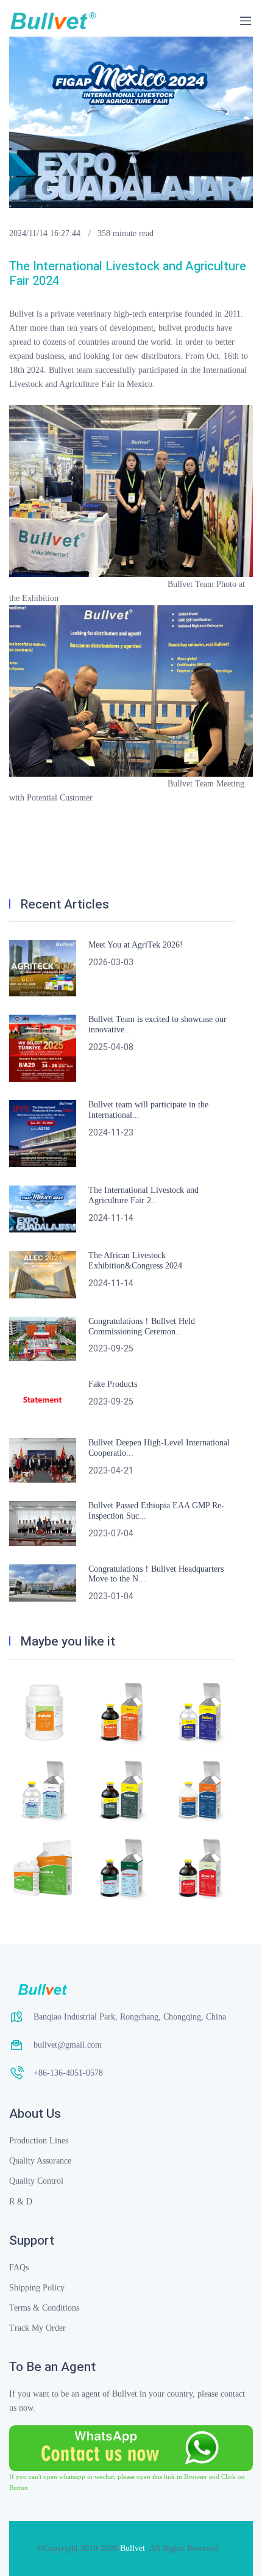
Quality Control (36, 2181)
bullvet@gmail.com (68, 2045)
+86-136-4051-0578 (68, 2073)
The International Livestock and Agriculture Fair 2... (143, 1195)
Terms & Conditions (44, 2308)
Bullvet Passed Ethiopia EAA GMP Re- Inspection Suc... (156, 1511)
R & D (21, 2202)
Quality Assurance (40, 2161)
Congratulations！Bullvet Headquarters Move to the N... (156, 1574)
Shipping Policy (37, 2288)
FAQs (19, 2268)
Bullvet (133, 2548)
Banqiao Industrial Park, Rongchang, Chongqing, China (130, 2017)
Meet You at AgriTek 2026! (136, 945)
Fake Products (113, 1384)
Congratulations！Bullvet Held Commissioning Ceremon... (142, 1326)
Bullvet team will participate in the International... (148, 1110)
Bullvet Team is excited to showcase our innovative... (158, 1024)
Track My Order (37, 2328)
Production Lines (39, 2141)
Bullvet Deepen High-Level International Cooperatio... (159, 1448)
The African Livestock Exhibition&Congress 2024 (135, 1261)
